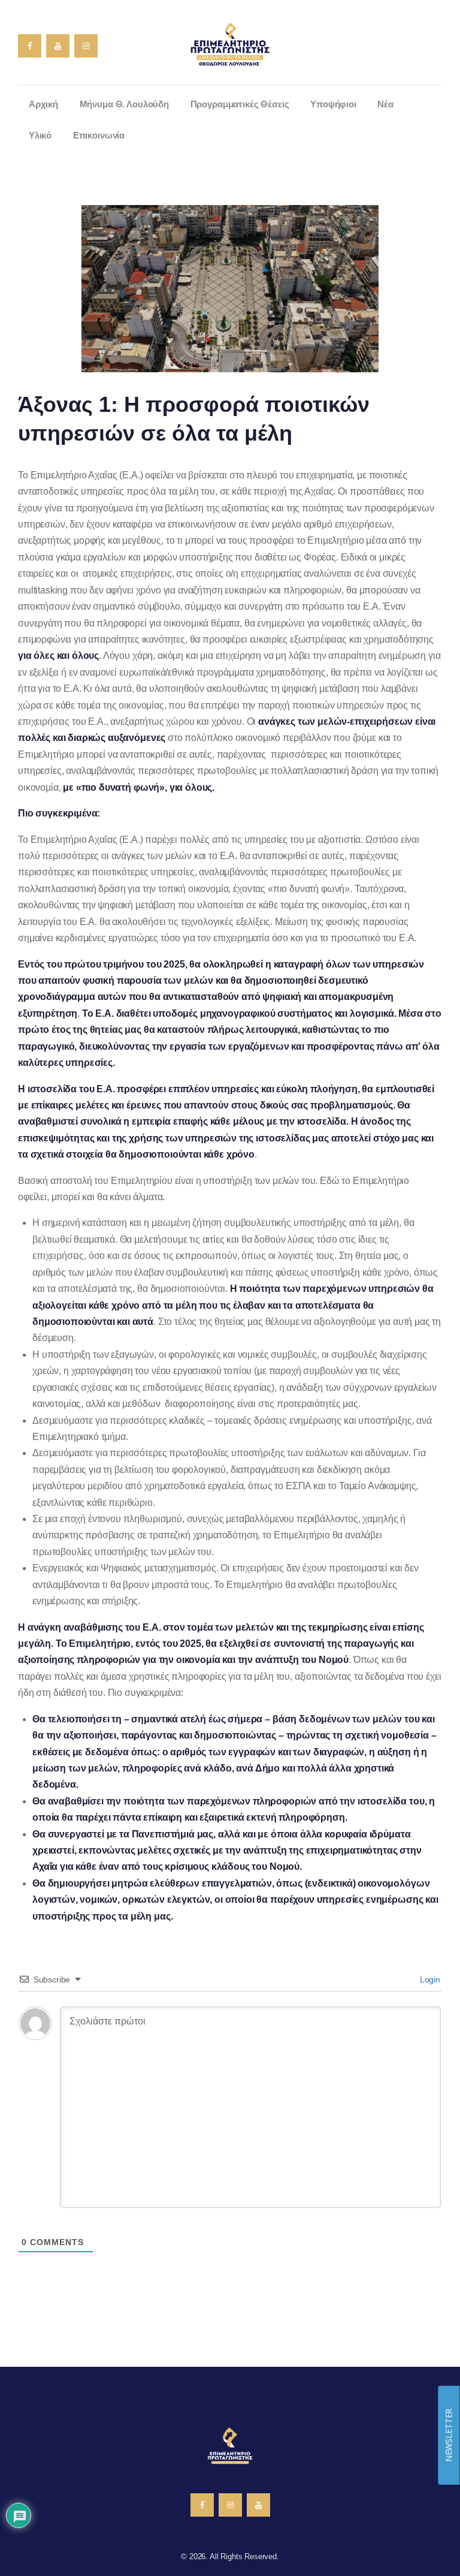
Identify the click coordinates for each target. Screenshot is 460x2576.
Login (429, 1980)
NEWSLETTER (448, 2435)
